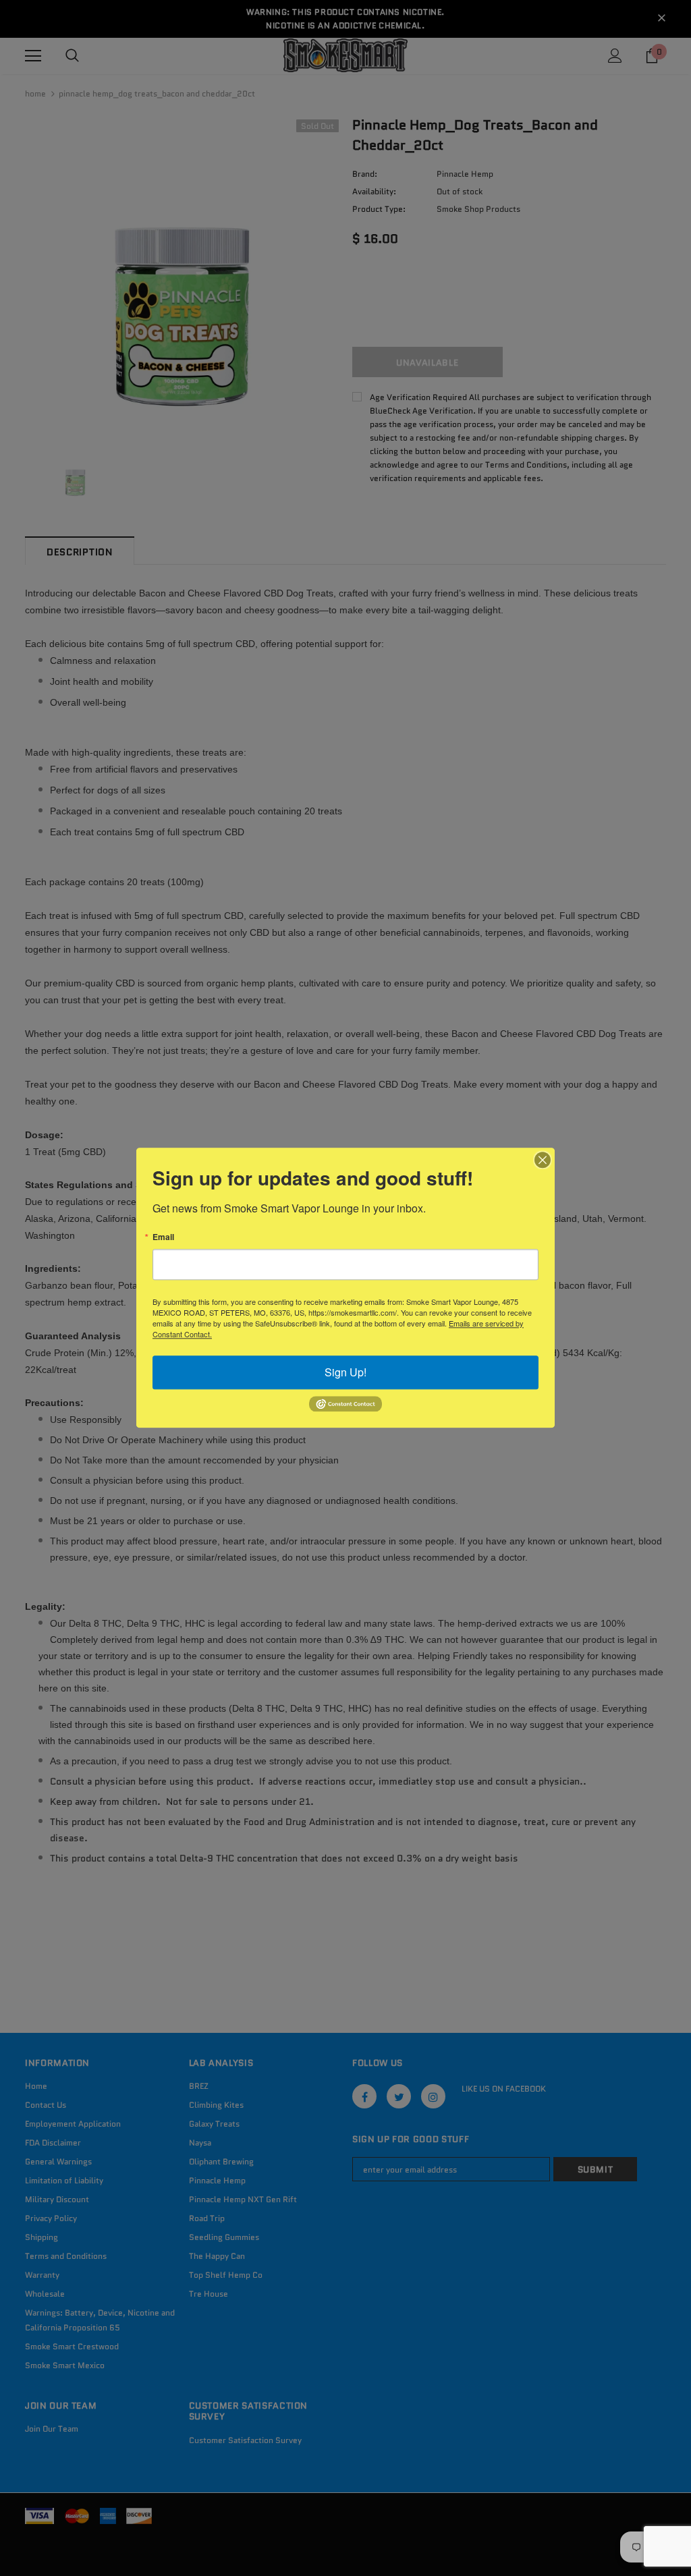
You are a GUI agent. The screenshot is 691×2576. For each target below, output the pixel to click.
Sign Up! (345, 1372)
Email (163, 1237)
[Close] (543, 1160)
